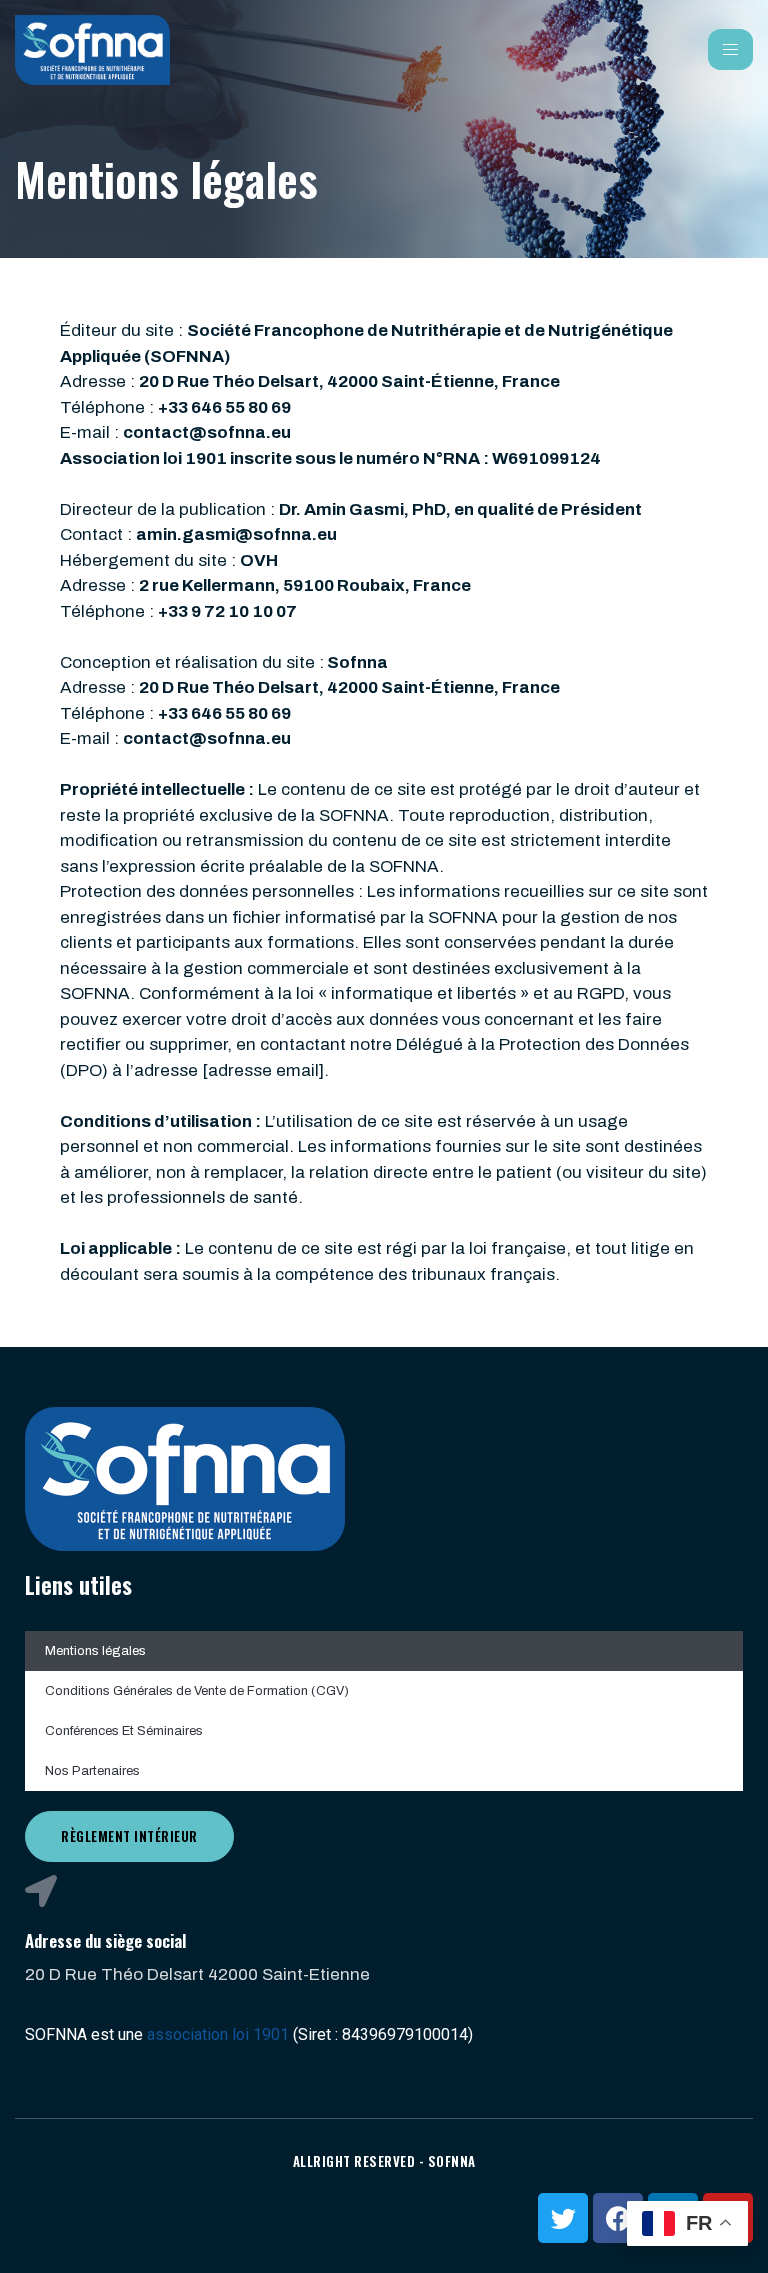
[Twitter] (563, 2218)
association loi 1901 (218, 2034)
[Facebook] (618, 2218)
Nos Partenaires (92, 1771)
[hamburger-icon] (730, 49)
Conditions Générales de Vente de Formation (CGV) (197, 1691)
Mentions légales (95, 1651)
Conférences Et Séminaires (124, 1731)
